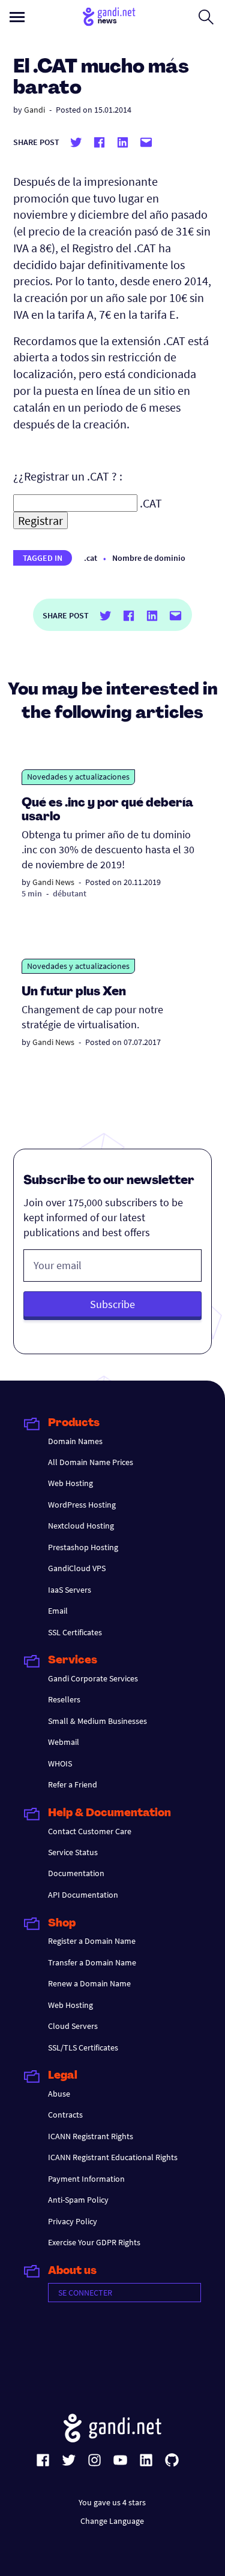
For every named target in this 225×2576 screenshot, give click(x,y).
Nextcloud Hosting (81, 1526)
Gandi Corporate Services (93, 1678)
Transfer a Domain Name (92, 1962)
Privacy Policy (73, 2221)
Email (58, 1611)
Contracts (65, 2115)
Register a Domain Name (92, 1941)
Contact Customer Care (90, 1831)
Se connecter (85, 2293)
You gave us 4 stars (112, 2502)
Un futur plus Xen (74, 992)
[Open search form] (206, 17)
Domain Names (75, 1441)
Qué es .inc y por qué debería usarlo (107, 810)
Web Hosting (70, 1483)
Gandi (34, 110)
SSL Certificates (75, 1632)
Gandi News (53, 882)
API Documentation (83, 1895)
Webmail (64, 1742)
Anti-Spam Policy (78, 2200)
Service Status (73, 1852)
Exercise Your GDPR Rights (94, 2242)
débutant (70, 893)
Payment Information (86, 2179)
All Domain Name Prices (91, 1462)
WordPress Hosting (82, 1505)
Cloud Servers (73, 2026)
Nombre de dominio (149, 558)
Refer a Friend (73, 1784)
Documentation (76, 1873)
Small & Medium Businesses (97, 1721)
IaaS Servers (70, 1590)
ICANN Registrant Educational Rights (113, 2157)
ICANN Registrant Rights (91, 2136)
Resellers (64, 1699)
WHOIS (60, 1763)
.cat (91, 558)
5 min (32, 893)
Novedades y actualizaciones (78, 777)
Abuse (59, 2094)
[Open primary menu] (17, 17)
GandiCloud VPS (77, 1568)
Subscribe (112, 1304)
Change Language (112, 2521)
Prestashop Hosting (83, 1547)
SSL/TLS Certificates (83, 2047)
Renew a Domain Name (89, 1983)
